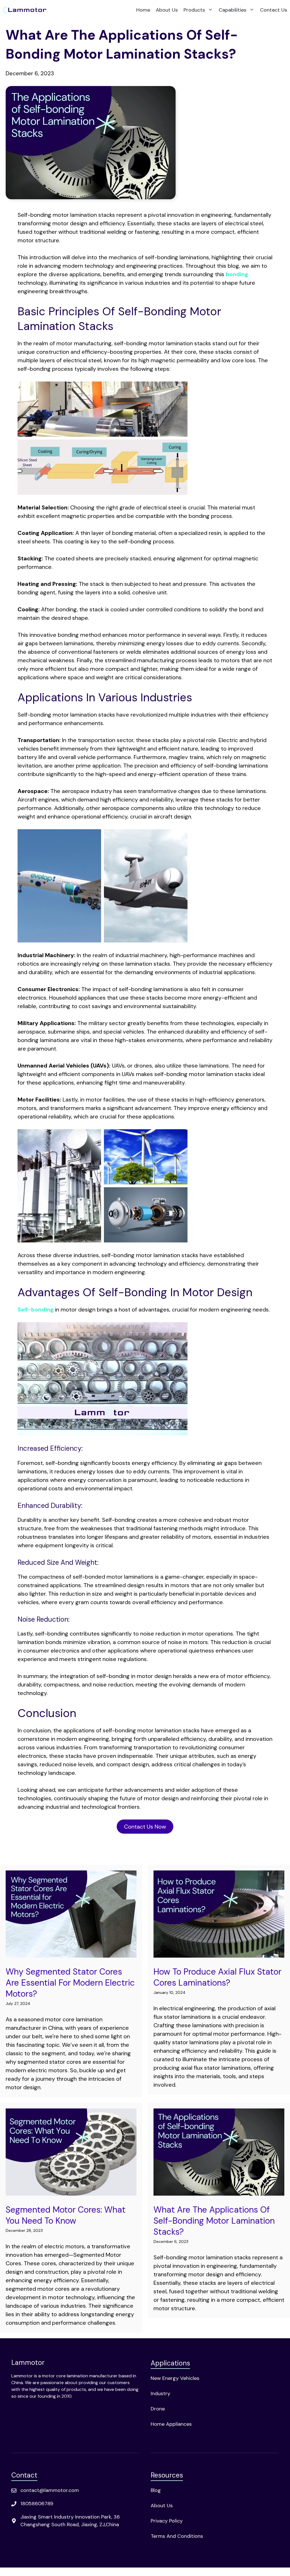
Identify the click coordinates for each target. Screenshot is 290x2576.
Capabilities (233, 10)
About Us (167, 10)
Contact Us (274, 10)
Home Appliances (171, 2424)
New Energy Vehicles (175, 2378)
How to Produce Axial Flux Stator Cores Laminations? (217, 1977)
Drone (158, 2409)
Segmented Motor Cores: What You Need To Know (66, 2215)
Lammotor (28, 2362)
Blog (156, 2490)
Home (143, 10)
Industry (160, 2393)
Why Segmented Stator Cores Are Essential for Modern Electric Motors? (70, 1983)
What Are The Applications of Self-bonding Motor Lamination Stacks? (214, 2221)
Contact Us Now (145, 1827)
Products (194, 10)
